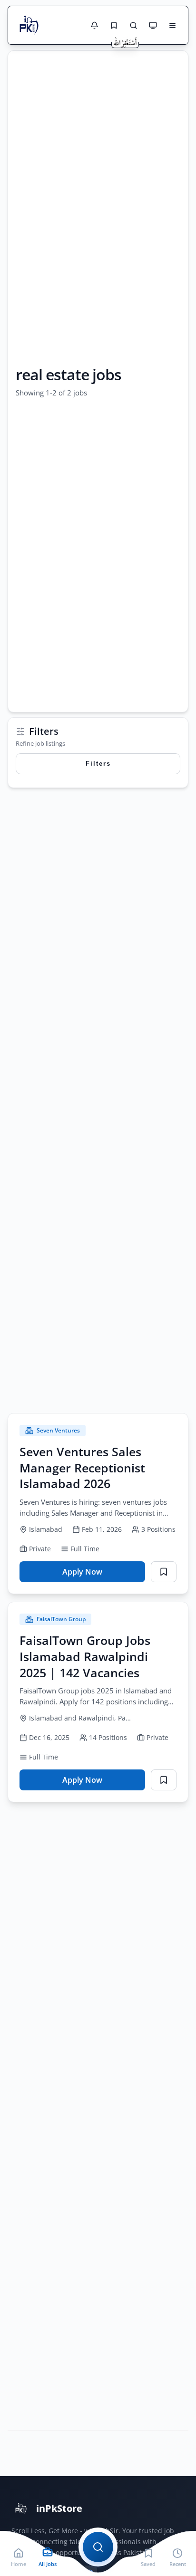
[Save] (164, 1572)
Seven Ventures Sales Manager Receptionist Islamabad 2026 (82, 1468)
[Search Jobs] (133, 25)
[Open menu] (172, 25)
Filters (98, 764)
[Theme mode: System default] (153, 25)
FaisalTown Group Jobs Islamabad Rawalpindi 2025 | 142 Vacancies (85, 1656)
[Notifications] (94, 25)
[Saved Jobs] (114, 25)
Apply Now (95, 1574)
